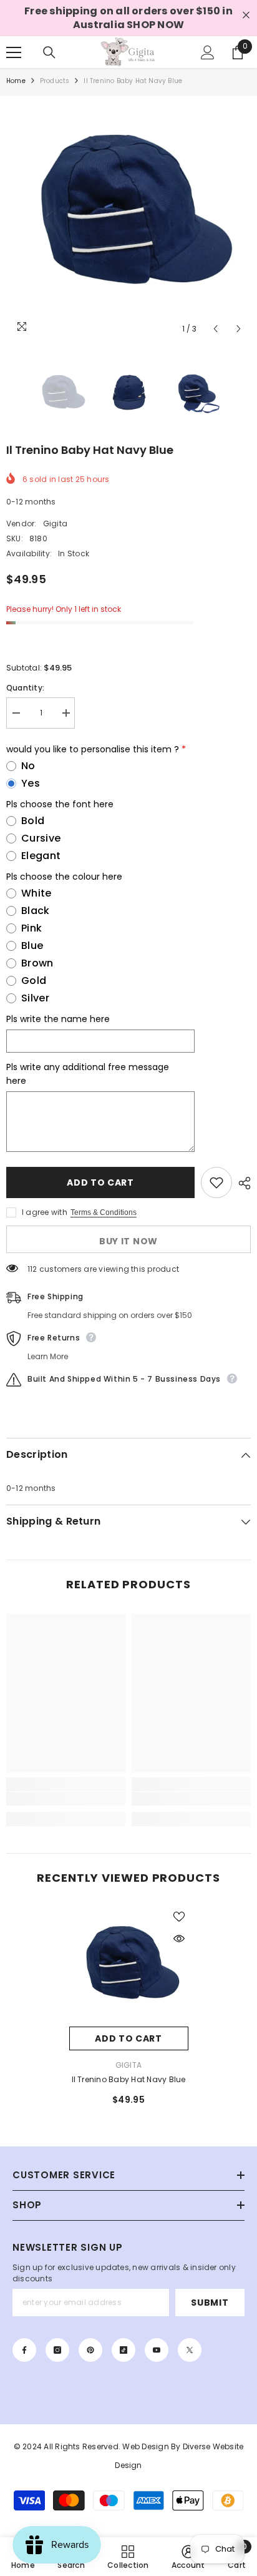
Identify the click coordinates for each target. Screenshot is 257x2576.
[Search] (49, 52)
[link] (66, 1799)
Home (16, 81)
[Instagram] (57, 2350)
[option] (128, 219)
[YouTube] (157, 2350)
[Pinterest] (90, 2350)
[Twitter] (190, 2350)
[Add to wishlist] (216, 1182)
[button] (216, 329)
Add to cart (100, 1182)
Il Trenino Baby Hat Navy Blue (129, 2079)
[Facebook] (24, 2350)
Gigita (55, 524)
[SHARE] (241, 1183)
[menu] (14, 52)
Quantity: (25, 688)
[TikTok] (124, 2350)
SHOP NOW (155, 25)
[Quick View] (179, 1939)
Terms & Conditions (104, 1212)
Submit (210, 2303)
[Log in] (208, 52)
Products (55, 81)
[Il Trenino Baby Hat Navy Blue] (129, 1967)
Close (246, 15)
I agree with (45, 1212)
